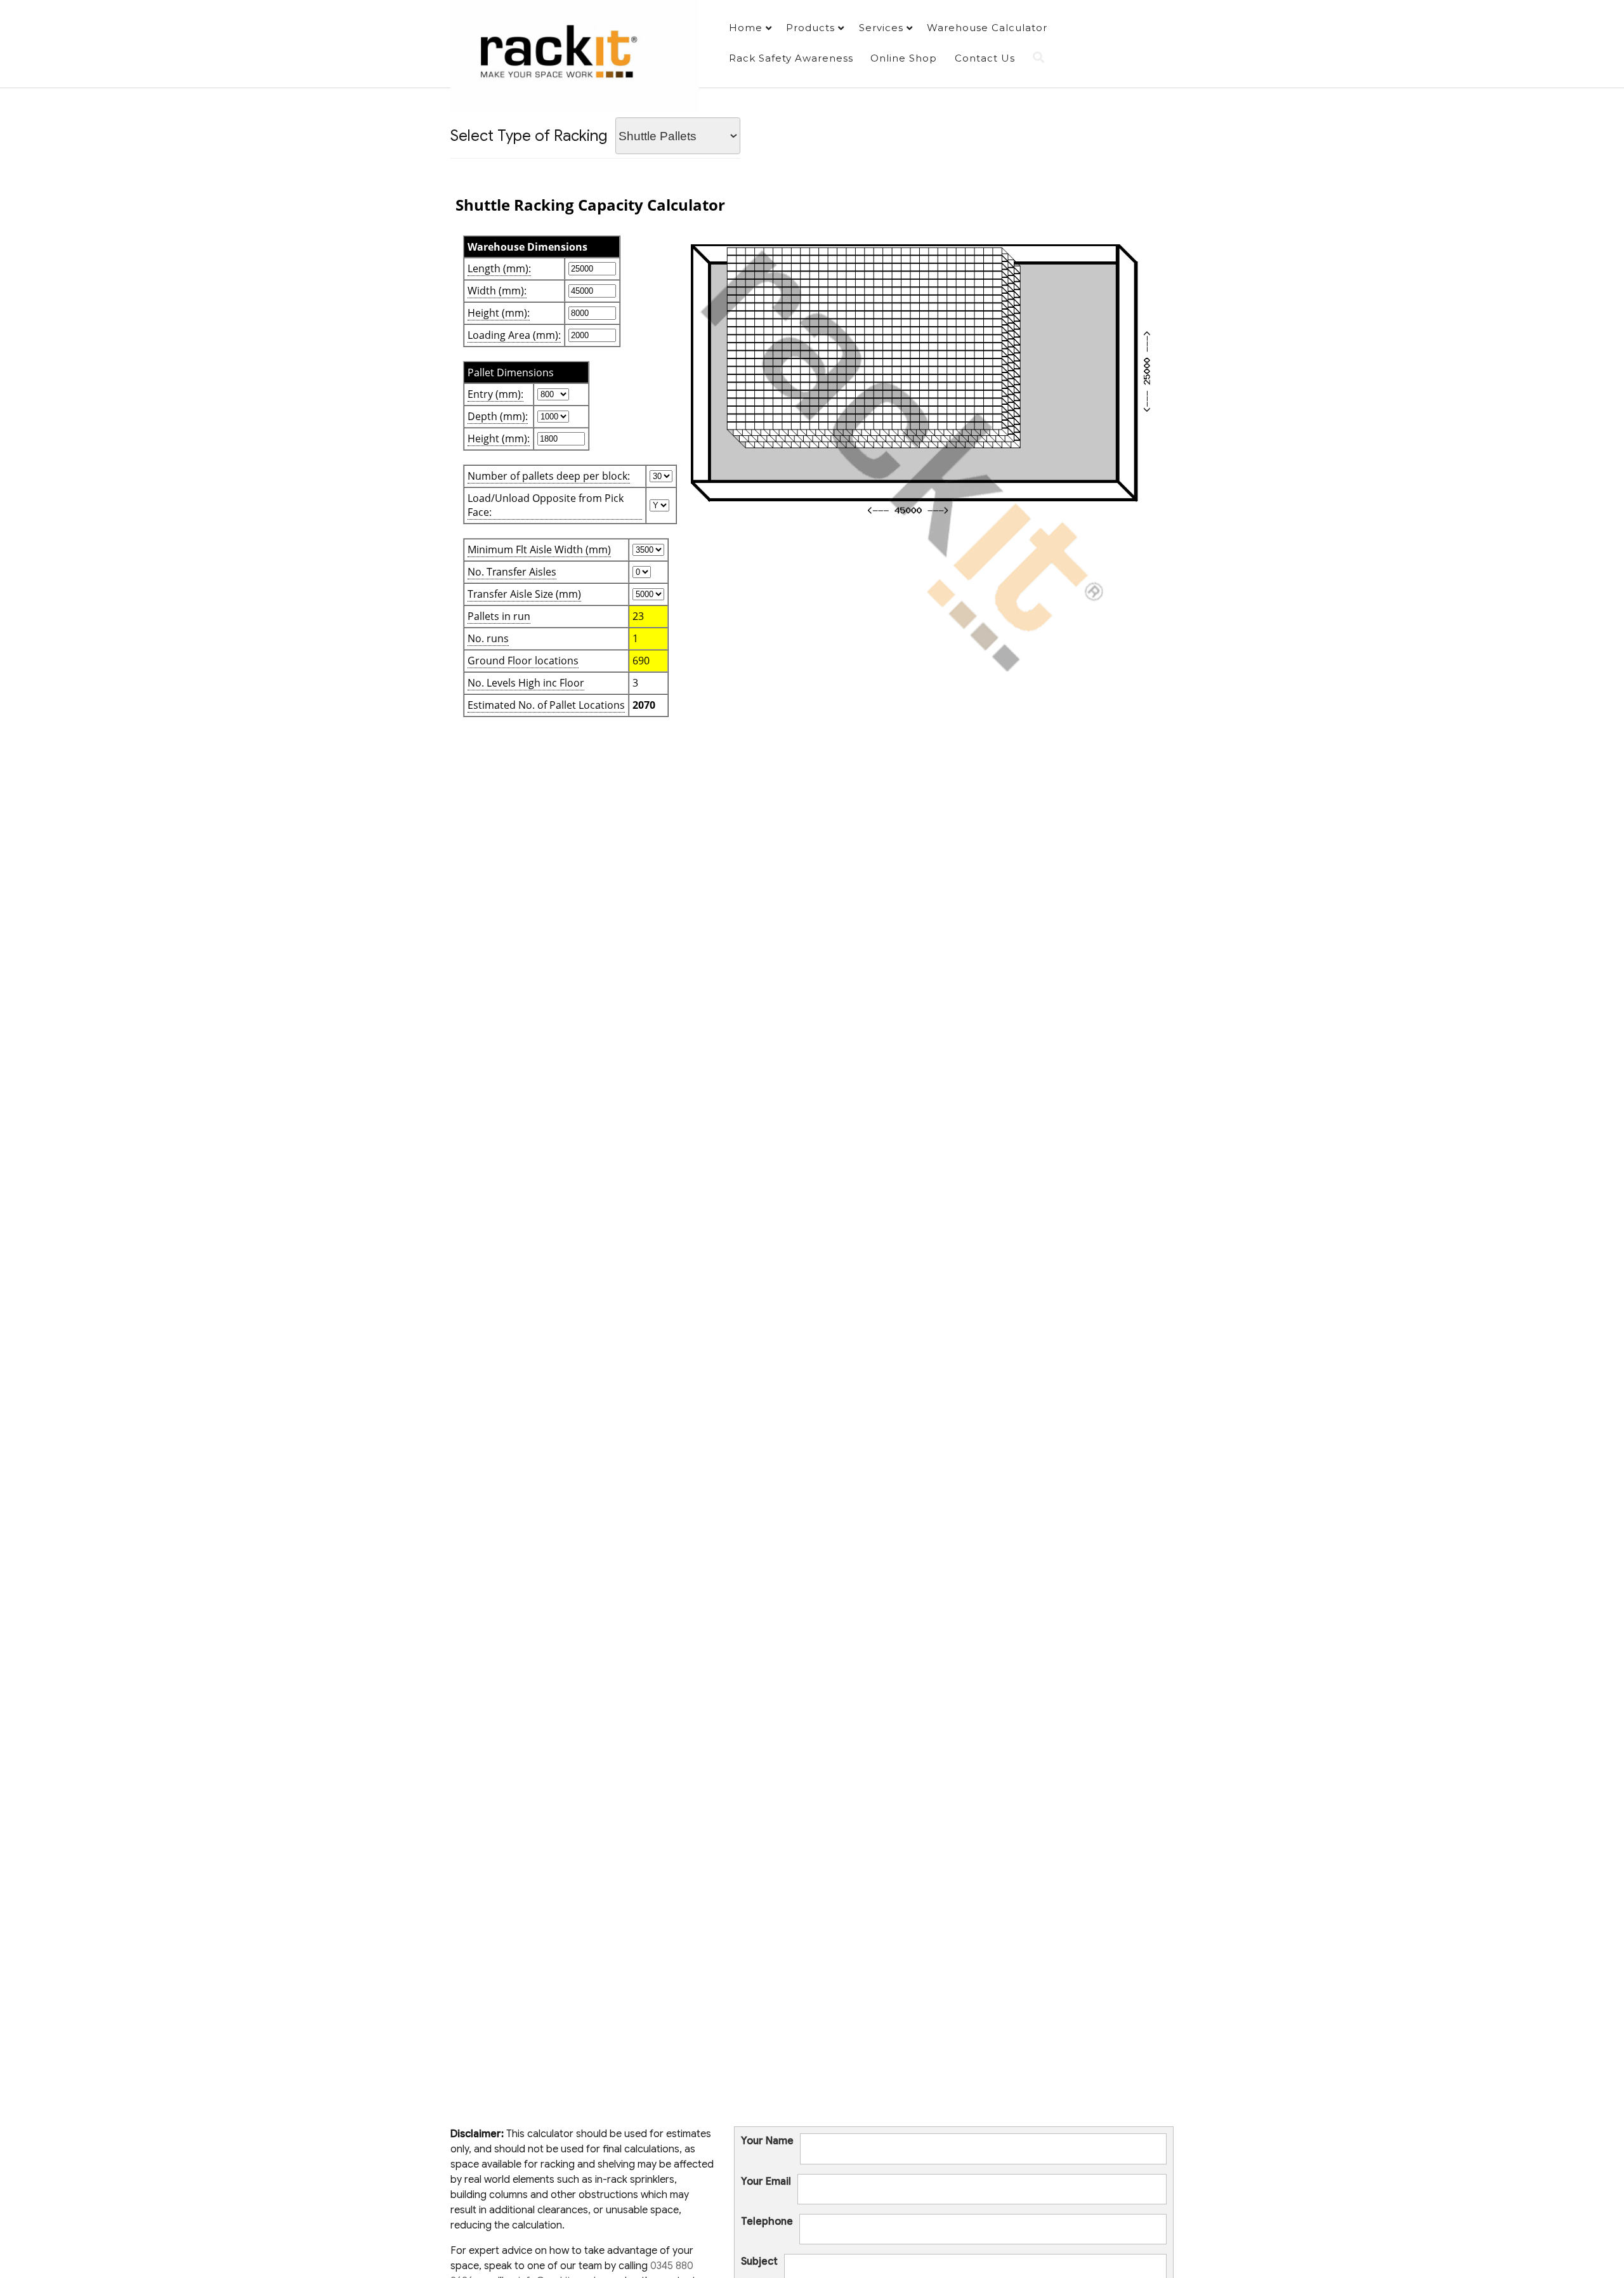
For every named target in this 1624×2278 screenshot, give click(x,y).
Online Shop (904, 58)
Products (810, 28)
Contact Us (985, 58)
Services (881, 28)
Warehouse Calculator (987, 28)
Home (746, 28)
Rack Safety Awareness (791, 58)
